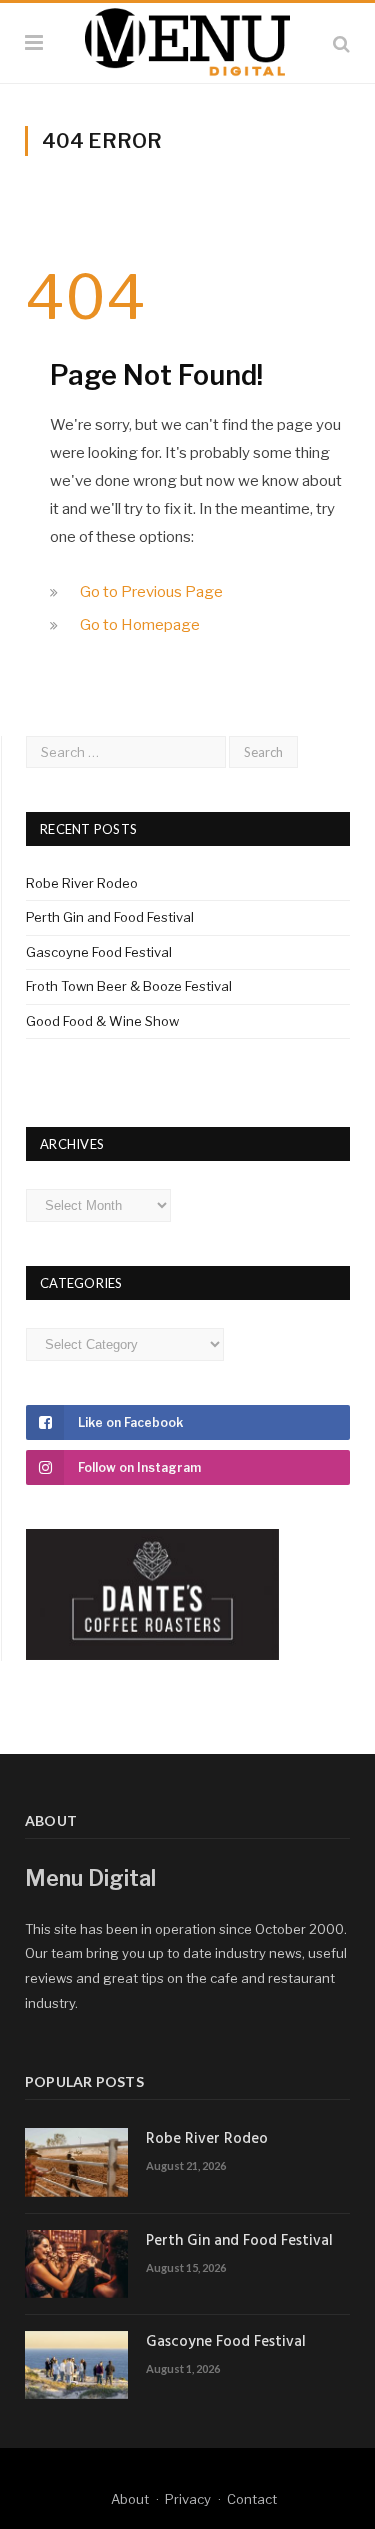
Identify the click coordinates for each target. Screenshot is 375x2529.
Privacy (188, 2499)
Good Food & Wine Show (102, 1021)
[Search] (341, 43)
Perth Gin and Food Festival (110, 917)
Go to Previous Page (151, 592)
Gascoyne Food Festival (99, 952)
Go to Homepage (140, 625)
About (130, 2499)
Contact (252, 2499)
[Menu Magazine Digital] (187, 40)
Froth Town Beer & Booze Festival (129, 986)
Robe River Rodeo (82, 883)
